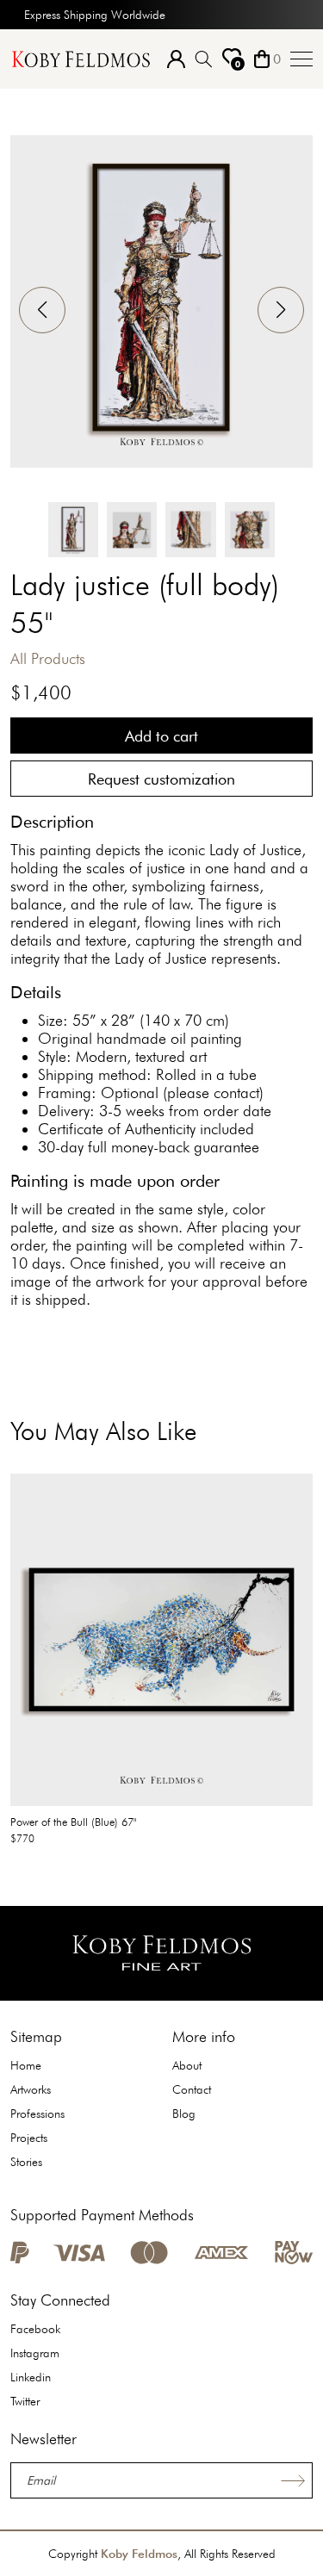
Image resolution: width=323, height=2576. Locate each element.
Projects (29, 2138)
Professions (37, 2114)
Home (26, 2065)
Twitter (25, 2401)
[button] (281, 310)
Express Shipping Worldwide (95, 15)
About (187, 2065)
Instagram (35, 2353)
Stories (26, 2162)
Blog (184, 2114)
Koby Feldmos (139, 2554)
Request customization (161, 779)
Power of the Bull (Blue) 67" (74, 1822)
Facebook (35, 2329)
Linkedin (31, 2377)
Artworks (31, 2089)
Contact (192, 2089)
